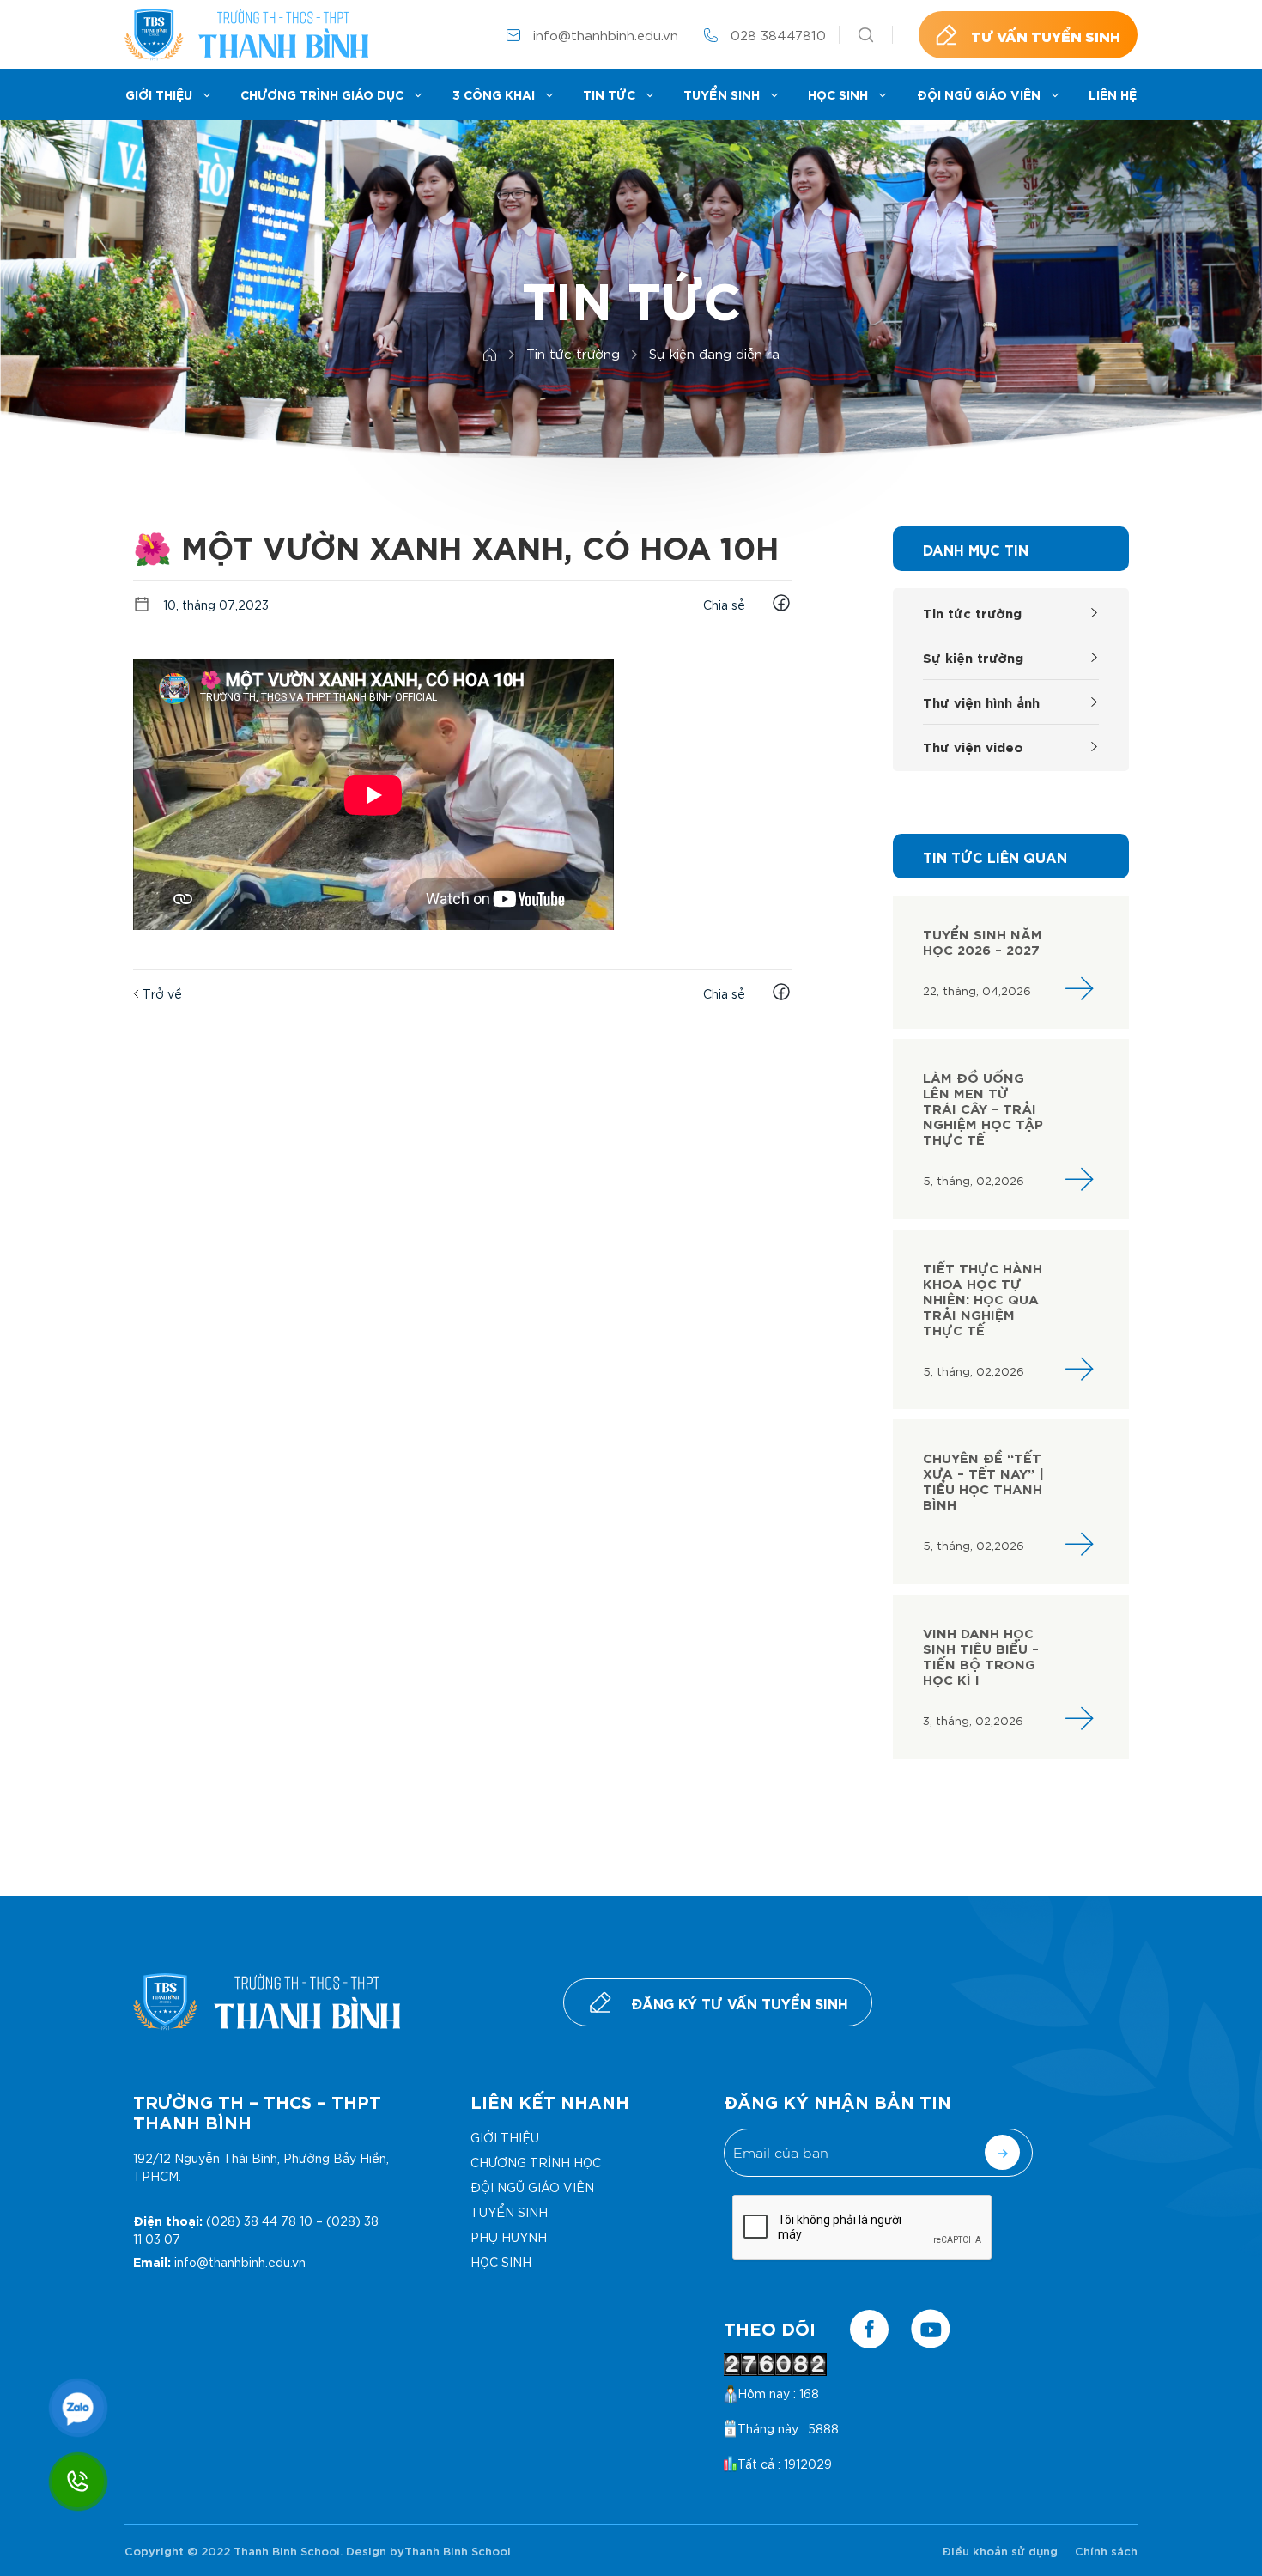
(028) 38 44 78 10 (259, 2221)
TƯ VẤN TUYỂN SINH (1046, 35)
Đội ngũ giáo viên (979, 94)
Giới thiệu (159, 94)
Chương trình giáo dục (322, 94)
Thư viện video (973, 746)
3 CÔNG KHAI (494, 94)
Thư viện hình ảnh (981, 701)
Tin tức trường (972, 612)
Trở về (161, 993)
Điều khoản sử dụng (1000, 2550)
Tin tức (609, 94)
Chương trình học (536, 2162)
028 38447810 (778, 34)
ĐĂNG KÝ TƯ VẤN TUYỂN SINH (740, 2002)
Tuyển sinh (722, 94)
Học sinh (838, 94)
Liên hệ (1113, 94)
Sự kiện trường (973, 656)
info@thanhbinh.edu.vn (606, 34)
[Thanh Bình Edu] (246, 35)
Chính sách (1106, 2550)
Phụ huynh (509, 2237)
